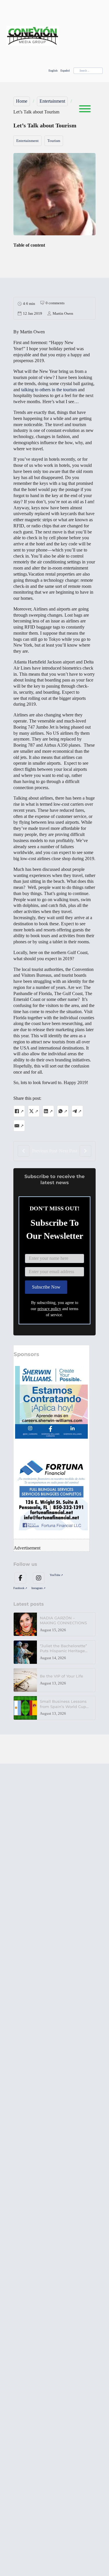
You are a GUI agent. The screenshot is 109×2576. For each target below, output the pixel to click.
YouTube (55, 1575)
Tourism (54, 141)
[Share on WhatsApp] (63, 1111)
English (53, 71)
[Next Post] (85, 1151)
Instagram (37, 1588)
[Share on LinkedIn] (48, 1111)
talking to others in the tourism (49, 390)
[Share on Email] (19, 1126)
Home (22, 101)
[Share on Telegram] (77, 1111)
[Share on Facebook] (19, 1111)
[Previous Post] (24, 1151)
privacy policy (49, 1309)
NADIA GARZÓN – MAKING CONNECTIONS (64, 1620)
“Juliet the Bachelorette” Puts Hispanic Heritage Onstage (63, 1651)
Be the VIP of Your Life (61, 1676)
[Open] (82, 109)
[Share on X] (34, 1111)
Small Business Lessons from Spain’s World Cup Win (63, 1706)
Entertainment (52, 101)
